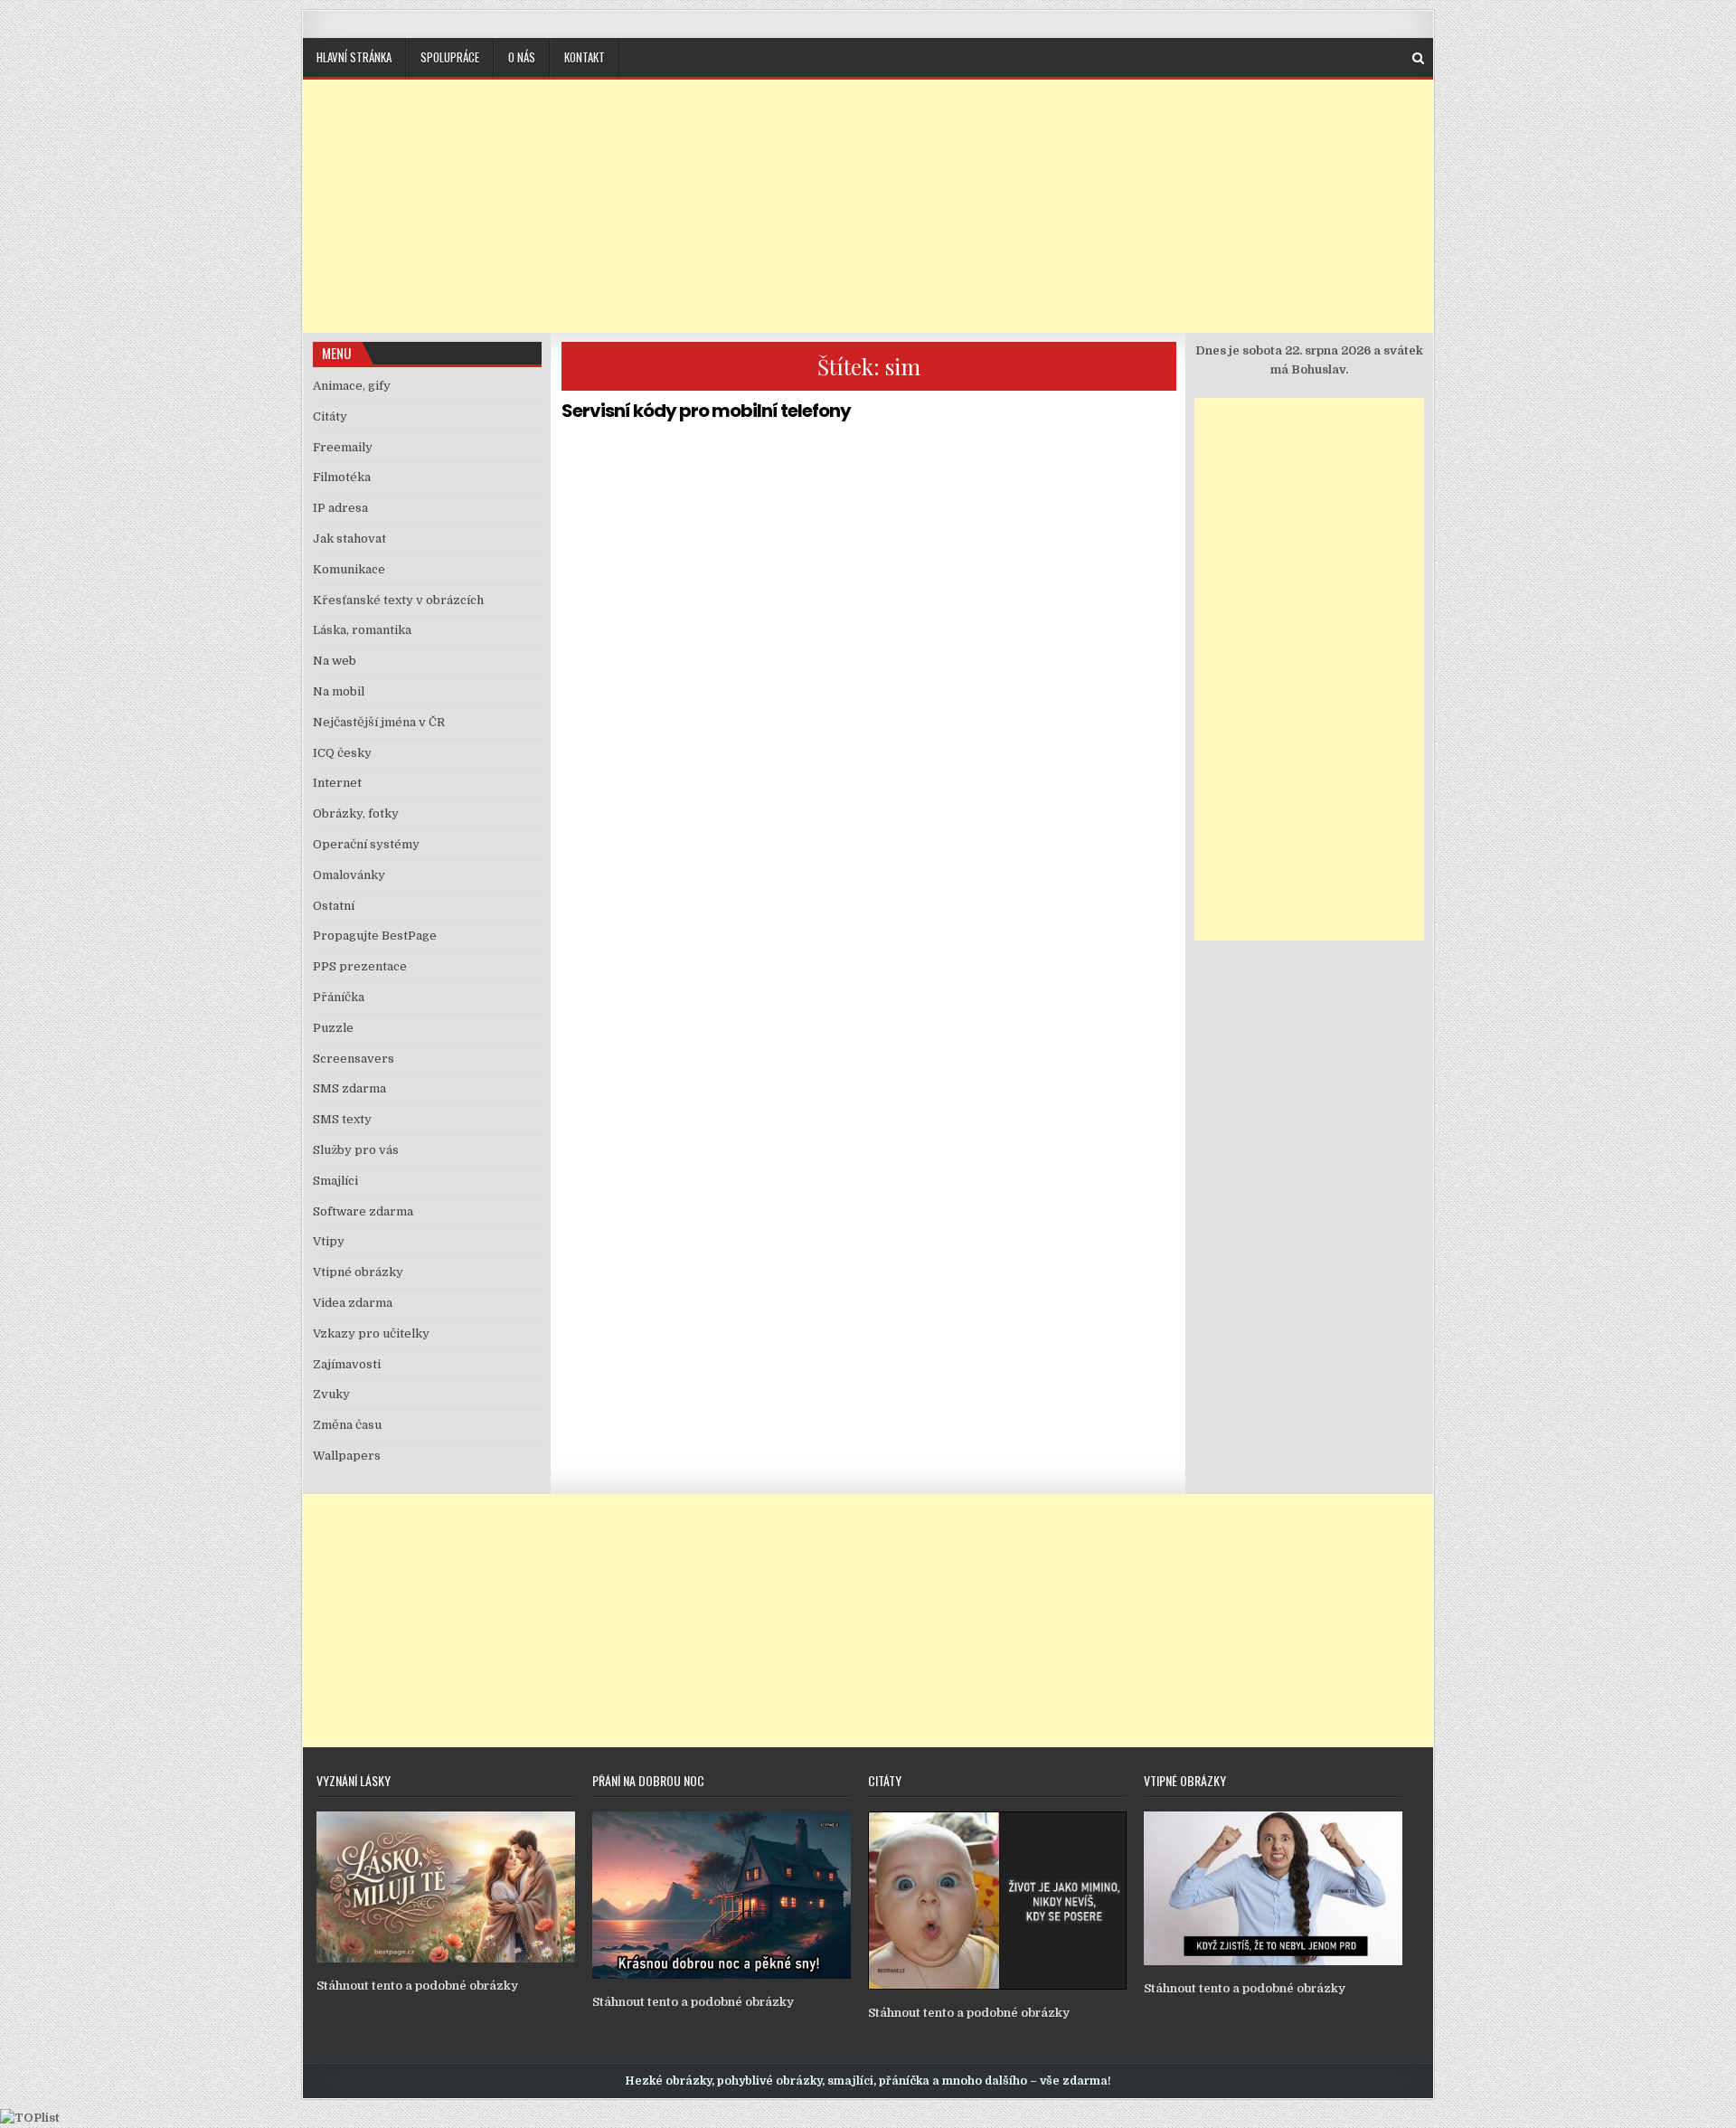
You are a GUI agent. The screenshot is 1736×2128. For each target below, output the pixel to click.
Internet (337, 783)
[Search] (1418, 58)
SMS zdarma (349, 1088)
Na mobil (339, 691)
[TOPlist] (30, 2118)
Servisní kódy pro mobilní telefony (706, 411)
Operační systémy (366, 844)
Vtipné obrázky (358, 1272)
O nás (522, 57)
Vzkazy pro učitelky (371, 1334)
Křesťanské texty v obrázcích (398, 600)
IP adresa (340, 508)
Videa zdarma (353, 1303)
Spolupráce (450, 57)
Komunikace (349, 569)
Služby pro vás (356, 1150)
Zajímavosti (347, 1364)
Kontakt (585, 57)
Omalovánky (349, 875)
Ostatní (334, 906)
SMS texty (342, 1119)
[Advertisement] (868, 206)
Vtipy (329, 1241)
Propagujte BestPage (375, 936)
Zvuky (331, 1394)
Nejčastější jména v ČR (379, 722)
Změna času (347, 1425)
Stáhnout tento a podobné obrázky (417, 1986)
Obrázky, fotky (356, 813)
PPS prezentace (360, 966)
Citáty (330, 416)
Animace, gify (352, 386)
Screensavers (354, 1059)
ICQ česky (342, 753)
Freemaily (343, 447)
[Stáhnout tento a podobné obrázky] (446, 1958)
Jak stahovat (349, 539)
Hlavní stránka (354, 57)
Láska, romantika (362, 630)
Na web (335, 661)
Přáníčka (339, 997)
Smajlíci (335, 1181)
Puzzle (333, 1028)
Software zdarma (363, 1211)
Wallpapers (347, 1456)
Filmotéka (342, 477)
